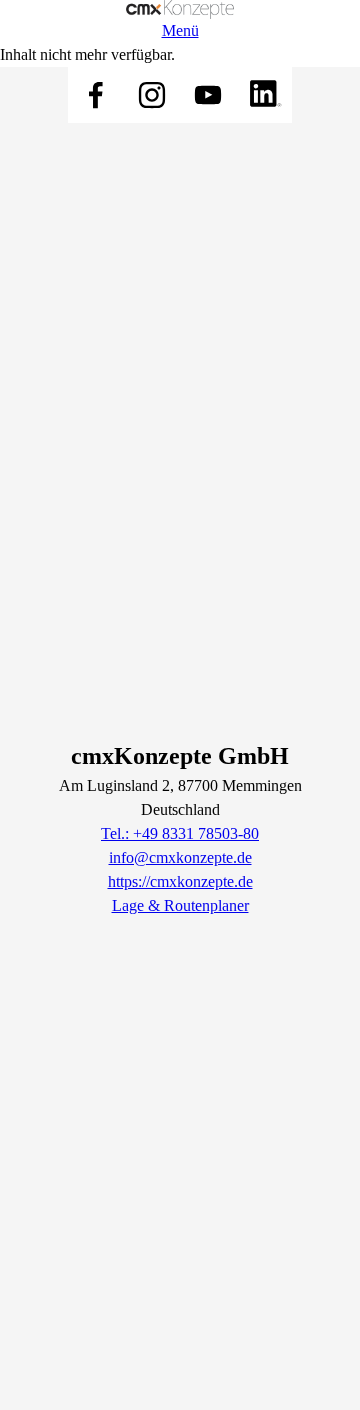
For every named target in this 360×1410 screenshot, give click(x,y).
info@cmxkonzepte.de (180, 857)
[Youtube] (208, 95)
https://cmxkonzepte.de (180, 881)
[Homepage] (180, 9)
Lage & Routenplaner (180, 905)
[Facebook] (96, 95)
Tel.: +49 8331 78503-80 (180, 833)
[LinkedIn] (264, 95)
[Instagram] (152, 95)
